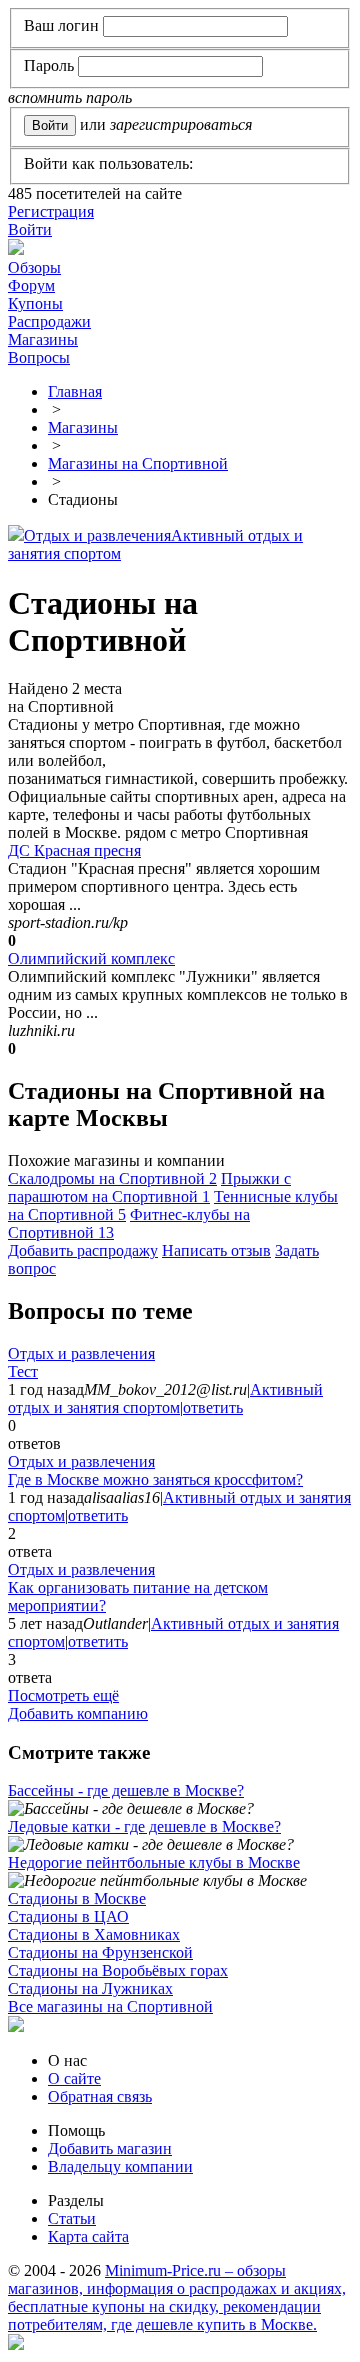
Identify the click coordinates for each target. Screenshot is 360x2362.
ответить (213, 1407)
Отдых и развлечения (97, 535)
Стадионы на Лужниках (90, 1988)
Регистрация (51, 211)
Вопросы (39, 357)
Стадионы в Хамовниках (94, 1934)
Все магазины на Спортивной (110, 2006)
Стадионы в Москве (77, 1898)
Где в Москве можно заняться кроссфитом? (155, 1479)
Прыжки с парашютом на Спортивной (149, 1187)
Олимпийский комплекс (91, 958)
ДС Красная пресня (74, 850)
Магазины (43, 339)
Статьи (72, 2218)
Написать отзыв (216, 1250)
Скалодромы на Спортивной (112, 1178)
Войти (30, 229)
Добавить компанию (78, 1713)
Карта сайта (88, 2236)
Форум (31, 285)
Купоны (35, 303)
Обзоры (34, 267)
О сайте (74, 2078)
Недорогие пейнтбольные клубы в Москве (154, 1862)
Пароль (49, 65)
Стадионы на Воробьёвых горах (118, 1970)
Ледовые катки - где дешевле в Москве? (144, 1826)
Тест (23, 1371)
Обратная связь (100, 2096)
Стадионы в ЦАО (68, 1916)
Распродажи (49, 321)
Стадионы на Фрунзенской (100, 1952)
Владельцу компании (120, 2166)
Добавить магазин (110, 2148)
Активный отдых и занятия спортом (165, 1398)
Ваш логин (61, 25)
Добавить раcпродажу (83, 1250)
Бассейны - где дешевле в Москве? (126, 1790)
